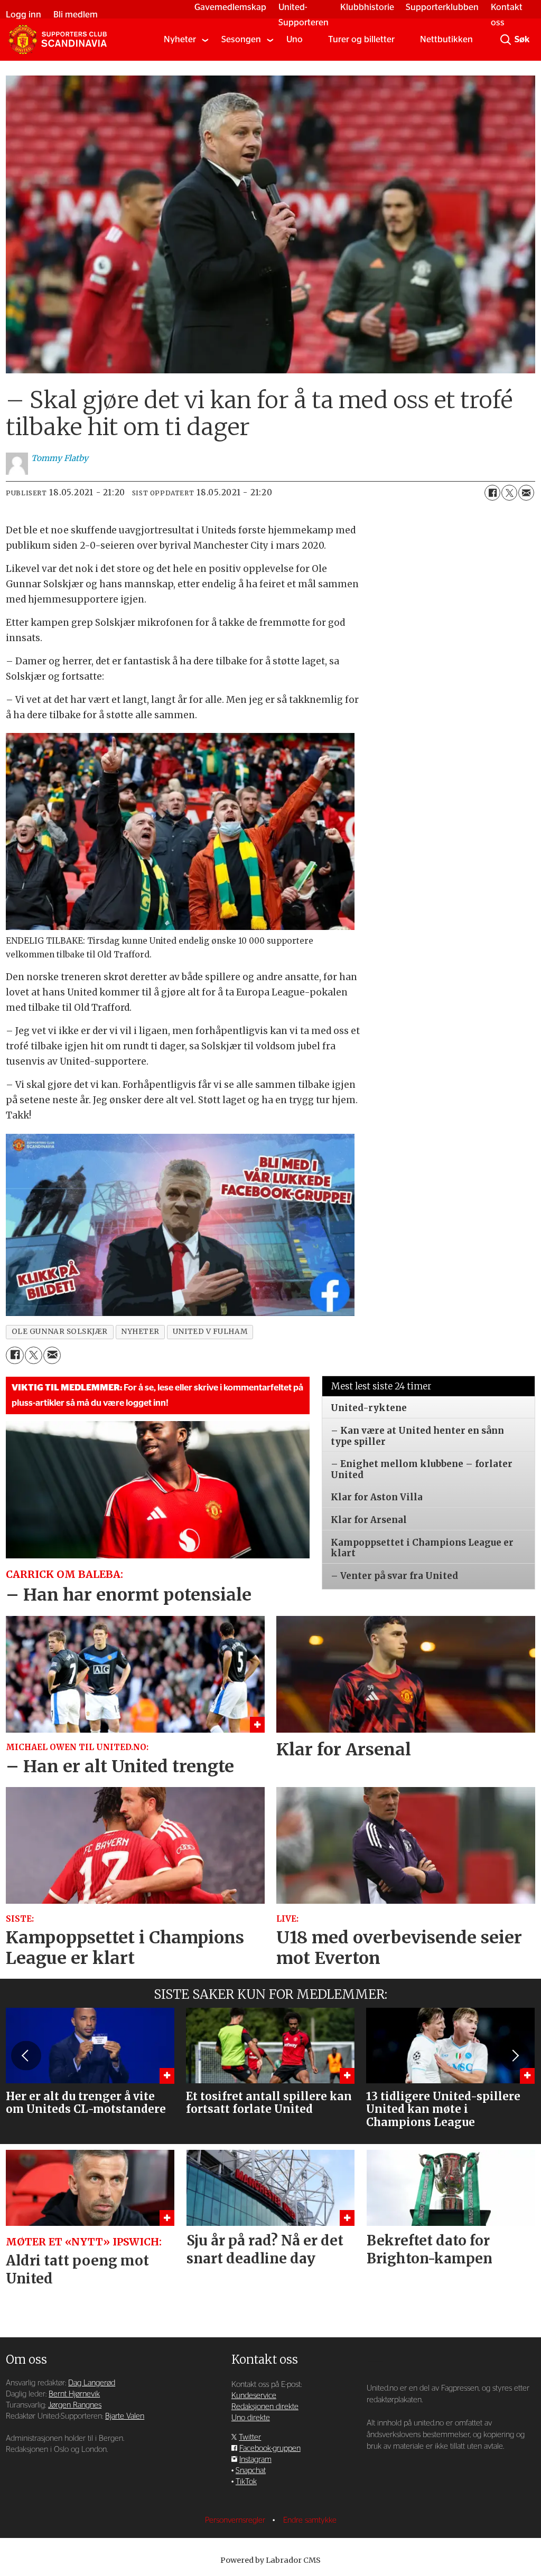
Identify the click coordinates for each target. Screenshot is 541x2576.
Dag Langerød (92, 2383)
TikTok (246, 2482)
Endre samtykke (310, 2520)
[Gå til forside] (58, 40)
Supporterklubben (442, 7)
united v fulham (210, 1332)
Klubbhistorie (367, 7)
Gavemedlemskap (230, 7)
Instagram (255, 2460)
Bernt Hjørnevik (74, 2394)
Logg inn (24, 15)
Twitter (250, 2437)
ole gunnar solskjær (60, 1332)
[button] (26, 2055)
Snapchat (251, 2471)
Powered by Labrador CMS (270, 2560)
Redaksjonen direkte (265, 2407)
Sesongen (241, 39)
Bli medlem (76, 15)
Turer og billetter (361, 39)
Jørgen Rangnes (75, 2405)
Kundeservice (254, 2396)
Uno (295, 39)
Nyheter (180, 39)
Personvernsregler (236, 2520)
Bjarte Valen (125, 2416)
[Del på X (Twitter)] (509, 493)
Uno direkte (251, 2418)
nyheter (140, 1332)
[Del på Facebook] (492, 493)
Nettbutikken (446, 39)
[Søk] (506, 40)
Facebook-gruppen (270, 2448)
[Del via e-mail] (526, 493)
